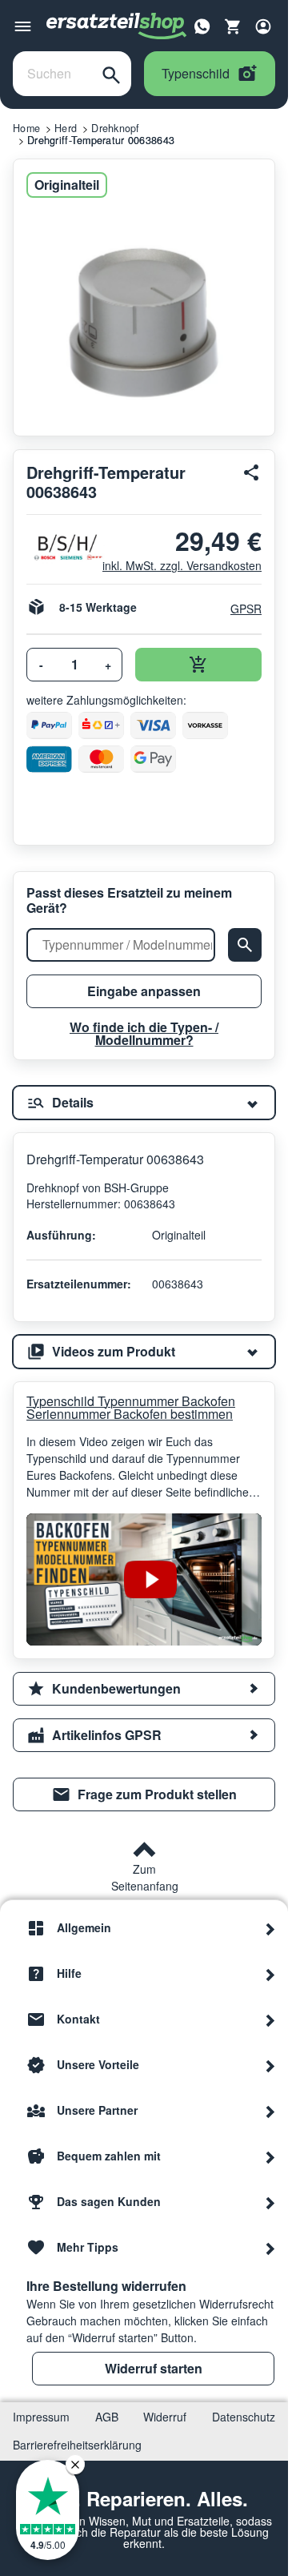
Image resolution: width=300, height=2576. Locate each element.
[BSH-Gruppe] (58, 547)
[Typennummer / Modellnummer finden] (245, 945)
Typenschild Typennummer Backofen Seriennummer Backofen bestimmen (131, 1408)
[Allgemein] (270, 1928)
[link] (144, 1794)
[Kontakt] (270, 2019)
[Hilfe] (270, 1974)
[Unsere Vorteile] (270, 2065)
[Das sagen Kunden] (270, 2202)
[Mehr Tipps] (270, 2248)
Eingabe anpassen (144, 991)
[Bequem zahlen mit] (270, 2156)
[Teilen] (252, 472)
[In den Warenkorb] (198, 665)
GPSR (246, 609)
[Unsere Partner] (270, 2111)
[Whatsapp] (202, 25)
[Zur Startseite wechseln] (117, 26)
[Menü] (23, 26)
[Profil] (263, 26)
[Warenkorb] (233, 26)
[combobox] (52, 74)
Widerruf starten (154, 2368)
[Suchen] (111, 74)
